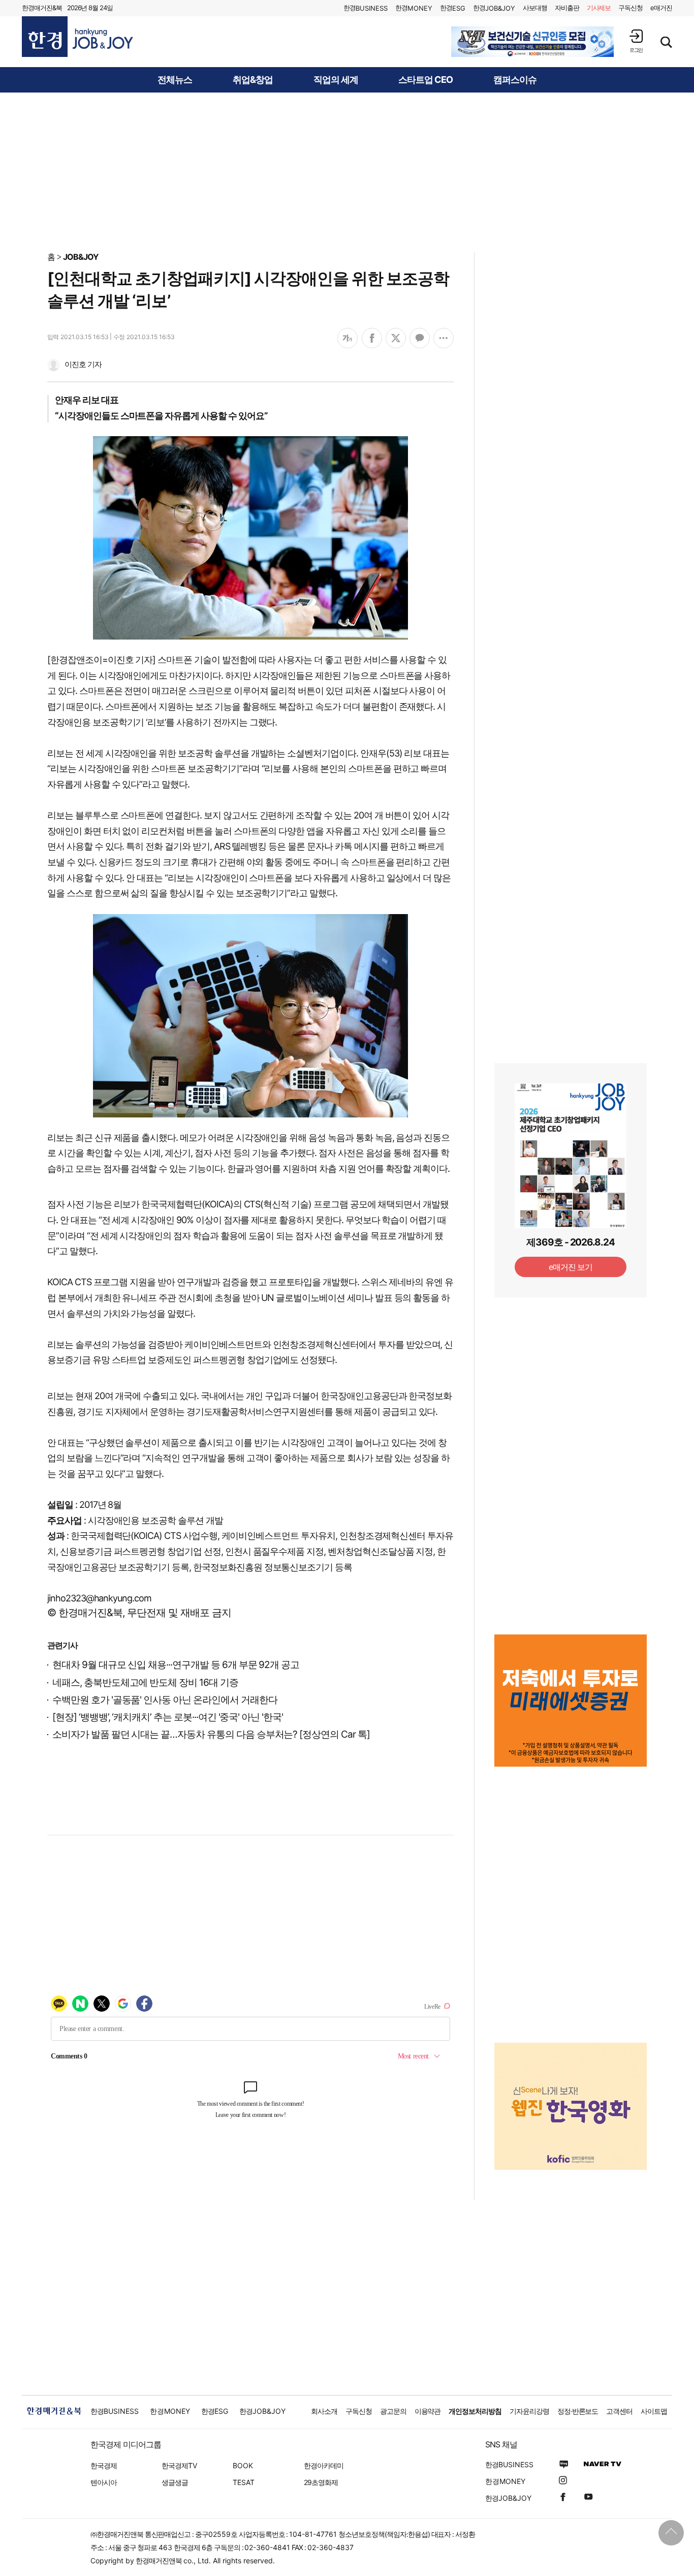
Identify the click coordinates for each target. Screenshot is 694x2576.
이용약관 (428, 2411)
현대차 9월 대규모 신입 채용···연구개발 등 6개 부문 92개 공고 (176, 1665)
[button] (636, 41)
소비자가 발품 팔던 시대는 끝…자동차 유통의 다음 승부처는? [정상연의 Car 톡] (211, 1734)
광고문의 (393, 2411)
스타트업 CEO (425, 80)
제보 (599, 8)
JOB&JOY (81, 257)
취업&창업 (253, 80)
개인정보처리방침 (475, 2411)
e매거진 (661, 8)
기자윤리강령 (529, 2411)
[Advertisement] (347, 171)
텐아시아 (104, 2482)
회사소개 (324, 2411)
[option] (532, 42)
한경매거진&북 (42, 8)
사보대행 (535, 8)
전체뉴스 (175, 80)
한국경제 (104, 2465)
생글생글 (175, 2482)
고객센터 (619, 2411)
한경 (366, 8)
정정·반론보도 (578, 2411)
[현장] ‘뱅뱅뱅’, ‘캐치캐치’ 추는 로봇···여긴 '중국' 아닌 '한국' (168, 1717)
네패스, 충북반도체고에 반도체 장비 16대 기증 (145, 1683)
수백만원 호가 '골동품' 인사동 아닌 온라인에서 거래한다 (165, 1700)
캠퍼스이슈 (515, 80)
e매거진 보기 (571, 1267)
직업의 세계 (336, 80)
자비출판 (567, 8)
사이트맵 (654, 2411)
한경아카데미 (324, 2465)
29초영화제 (321, 2482)
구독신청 (630, 8)
